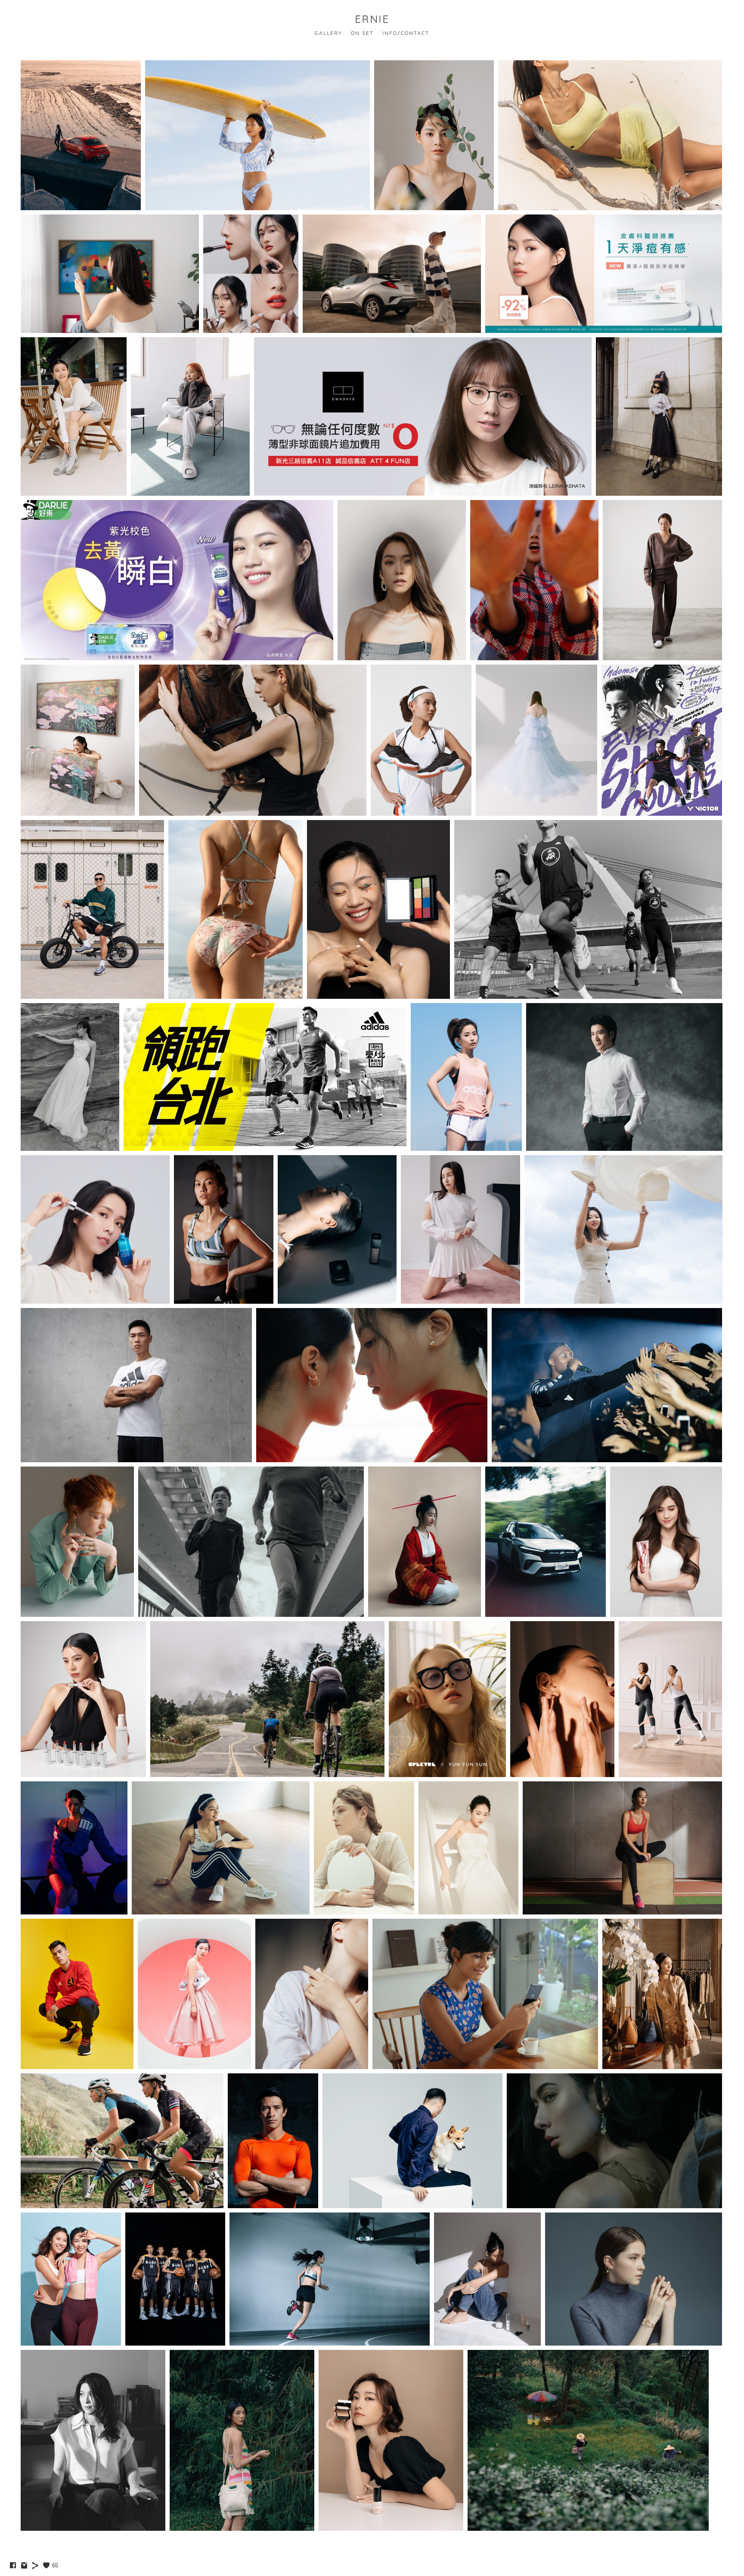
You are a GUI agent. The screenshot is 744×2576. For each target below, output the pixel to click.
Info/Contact (406, 33)
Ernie (372, 19)
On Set (362, 33)
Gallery (329, 33)
